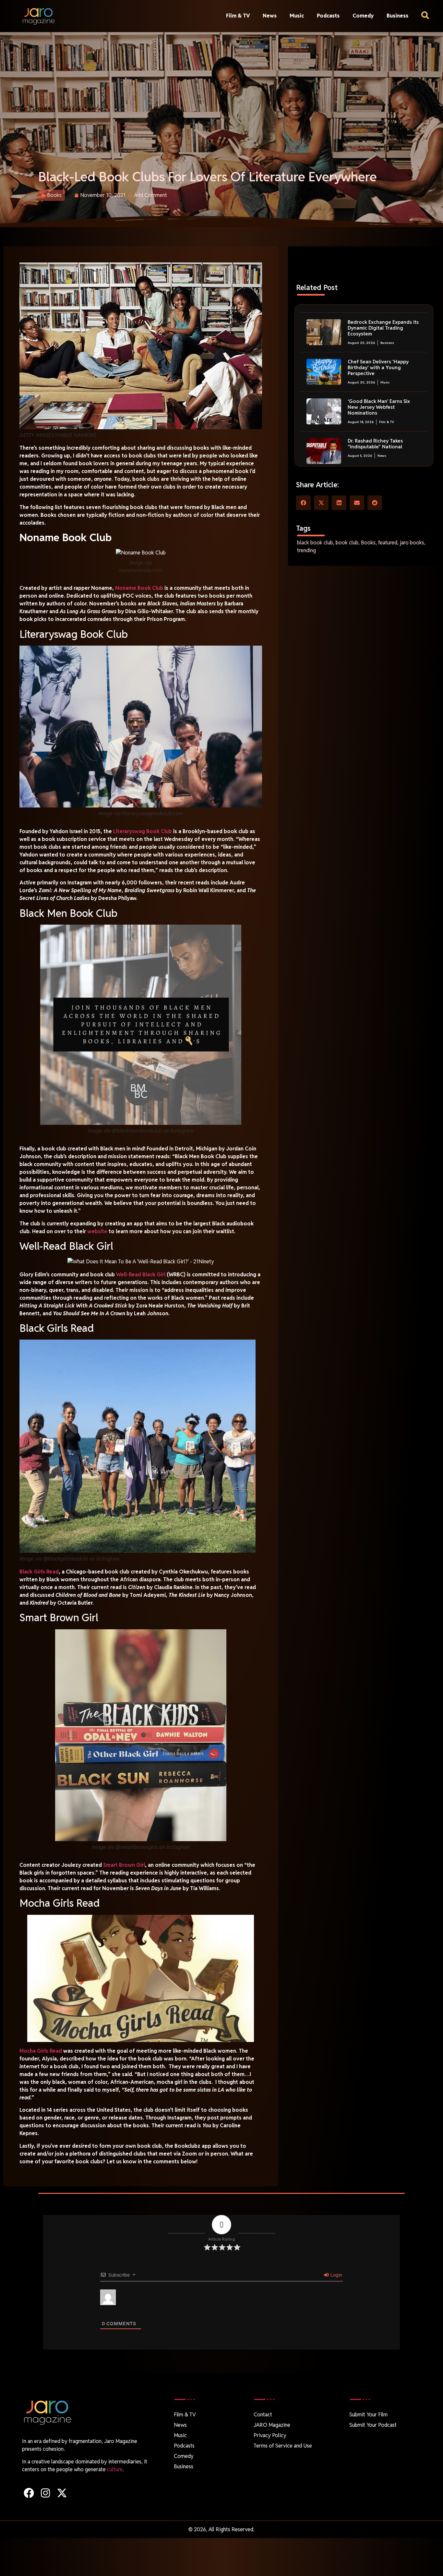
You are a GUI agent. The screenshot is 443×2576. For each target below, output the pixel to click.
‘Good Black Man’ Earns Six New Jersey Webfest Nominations (379, 407)
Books (54, 195)
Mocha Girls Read (41, 2051)
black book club (315, 543)
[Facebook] (29, 2493)
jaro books (412, 543)
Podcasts (328, 16)
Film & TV (238, 16)
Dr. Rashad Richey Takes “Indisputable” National (375, 444)
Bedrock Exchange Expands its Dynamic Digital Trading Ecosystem (383, 328)
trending (306, 550)
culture (115, 2469)
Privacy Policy (270, 2435)
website (97, 1231)
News (270, 16)
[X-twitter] (62, 2493)
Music (297, 16)
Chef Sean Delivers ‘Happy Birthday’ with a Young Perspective (378, 367)
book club (347, 543)
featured (388, 543)
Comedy (363, 16)
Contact (263, 2415)
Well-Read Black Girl (141, 1275)
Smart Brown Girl (124, 1865)
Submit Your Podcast (373, 2425)
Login (336, 2275)
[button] (303, 503)
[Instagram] (45, 2493)
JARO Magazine (272, 2425)
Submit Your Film (368, 2415)
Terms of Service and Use (283, 2446)
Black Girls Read (39, 1572)
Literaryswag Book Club (143, 831)
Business (397, 16)
